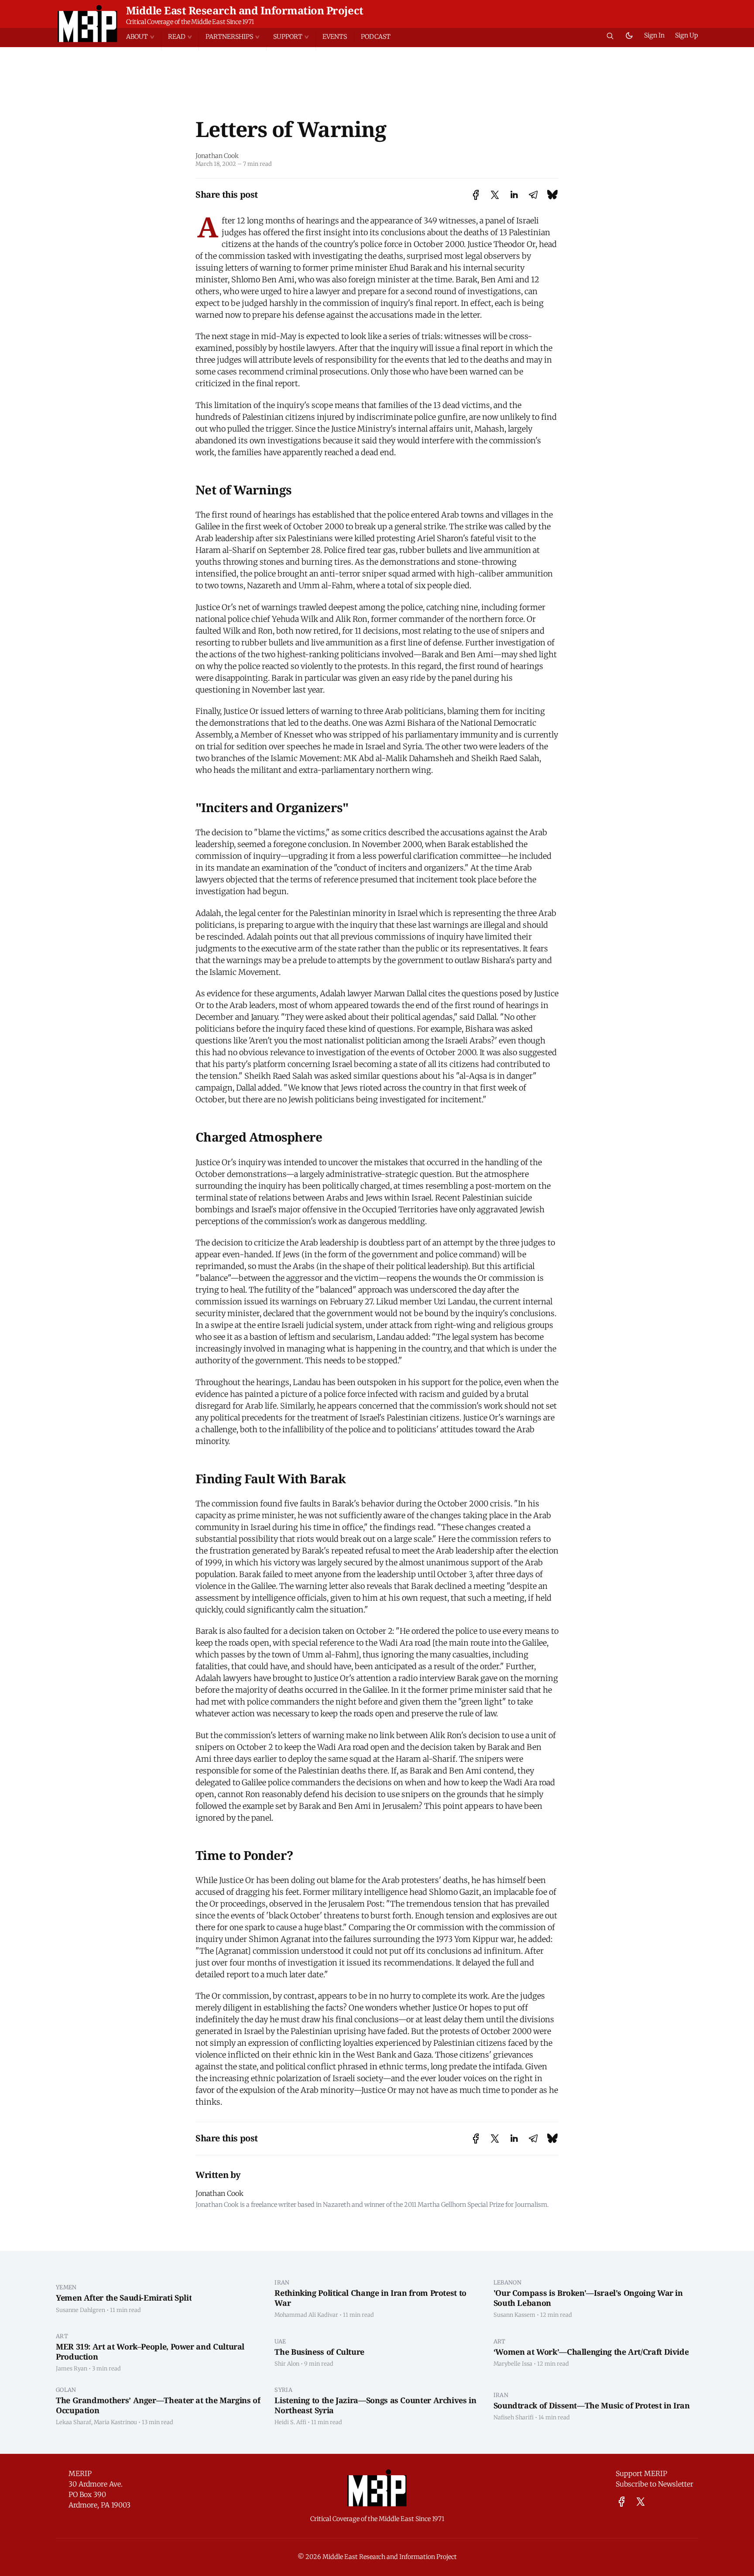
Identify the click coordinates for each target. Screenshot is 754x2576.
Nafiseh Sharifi (514, 2417)
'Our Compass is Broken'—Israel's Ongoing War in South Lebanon (588, 2298)
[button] (144, 37)
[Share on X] (495, 195)
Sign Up (687, 35)
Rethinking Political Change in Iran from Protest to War (370, 2298)
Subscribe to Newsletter (655, 2484)
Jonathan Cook (217, 156)
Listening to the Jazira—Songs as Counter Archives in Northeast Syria (375, 2405)
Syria (283, 2390)
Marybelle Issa (513, 2363)
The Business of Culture (319, 2352)
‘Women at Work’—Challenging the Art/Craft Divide (591, 2352)
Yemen (66, 2287)
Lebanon (507, 2282)
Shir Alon (287, 2363)
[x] (641, 2502)
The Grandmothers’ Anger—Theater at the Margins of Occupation (158, 2405)
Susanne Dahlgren (81, 2310)
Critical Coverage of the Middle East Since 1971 (190, 22)
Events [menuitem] (335, 37)
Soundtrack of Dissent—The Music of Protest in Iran (592, 2405)
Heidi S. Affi (290, 2422)
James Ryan (72, 2368)
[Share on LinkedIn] (514, 195)
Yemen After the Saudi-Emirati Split (124, 2298)
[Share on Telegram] (533, 195)
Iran (282, 2282)
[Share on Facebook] (476, 195)
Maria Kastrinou (115, 2422)
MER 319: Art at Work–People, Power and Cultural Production (150, 2351)
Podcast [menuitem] (376, 37)
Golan (66, 2390)
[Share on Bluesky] (552, 195)
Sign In (654, 35)
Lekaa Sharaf (74, 2422)
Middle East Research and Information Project (245, 10)
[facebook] (622, 2502)
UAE (280, 2341)
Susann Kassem (514, 2315)
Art (62, 2336)
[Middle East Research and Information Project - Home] (87, 24)
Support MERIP (641, 2473)
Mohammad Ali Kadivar (306, 2315)
